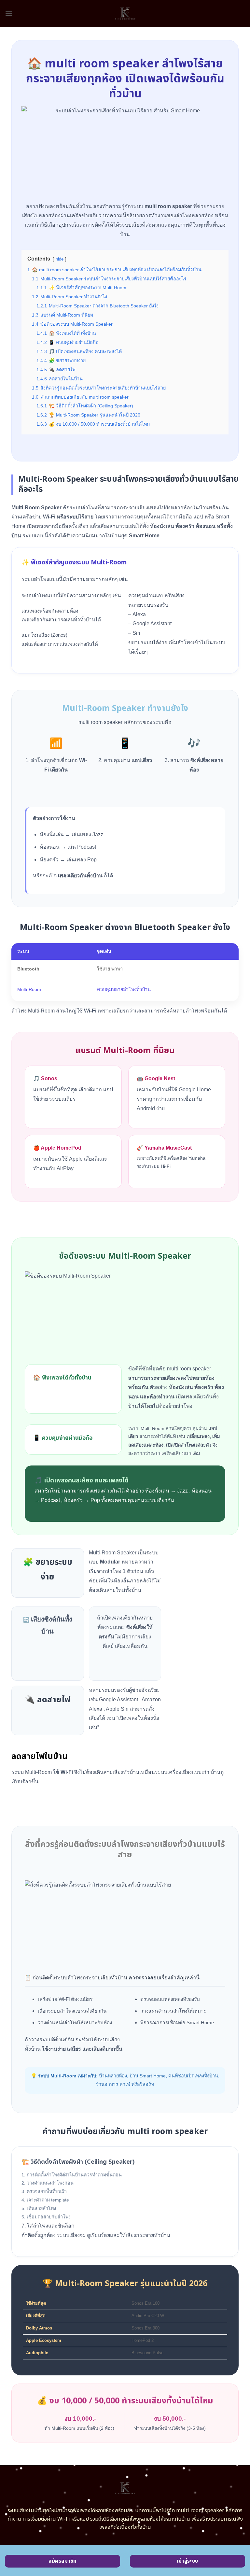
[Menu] (9, 14)
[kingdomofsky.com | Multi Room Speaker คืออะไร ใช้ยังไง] (125, 14)
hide (60, 259)
